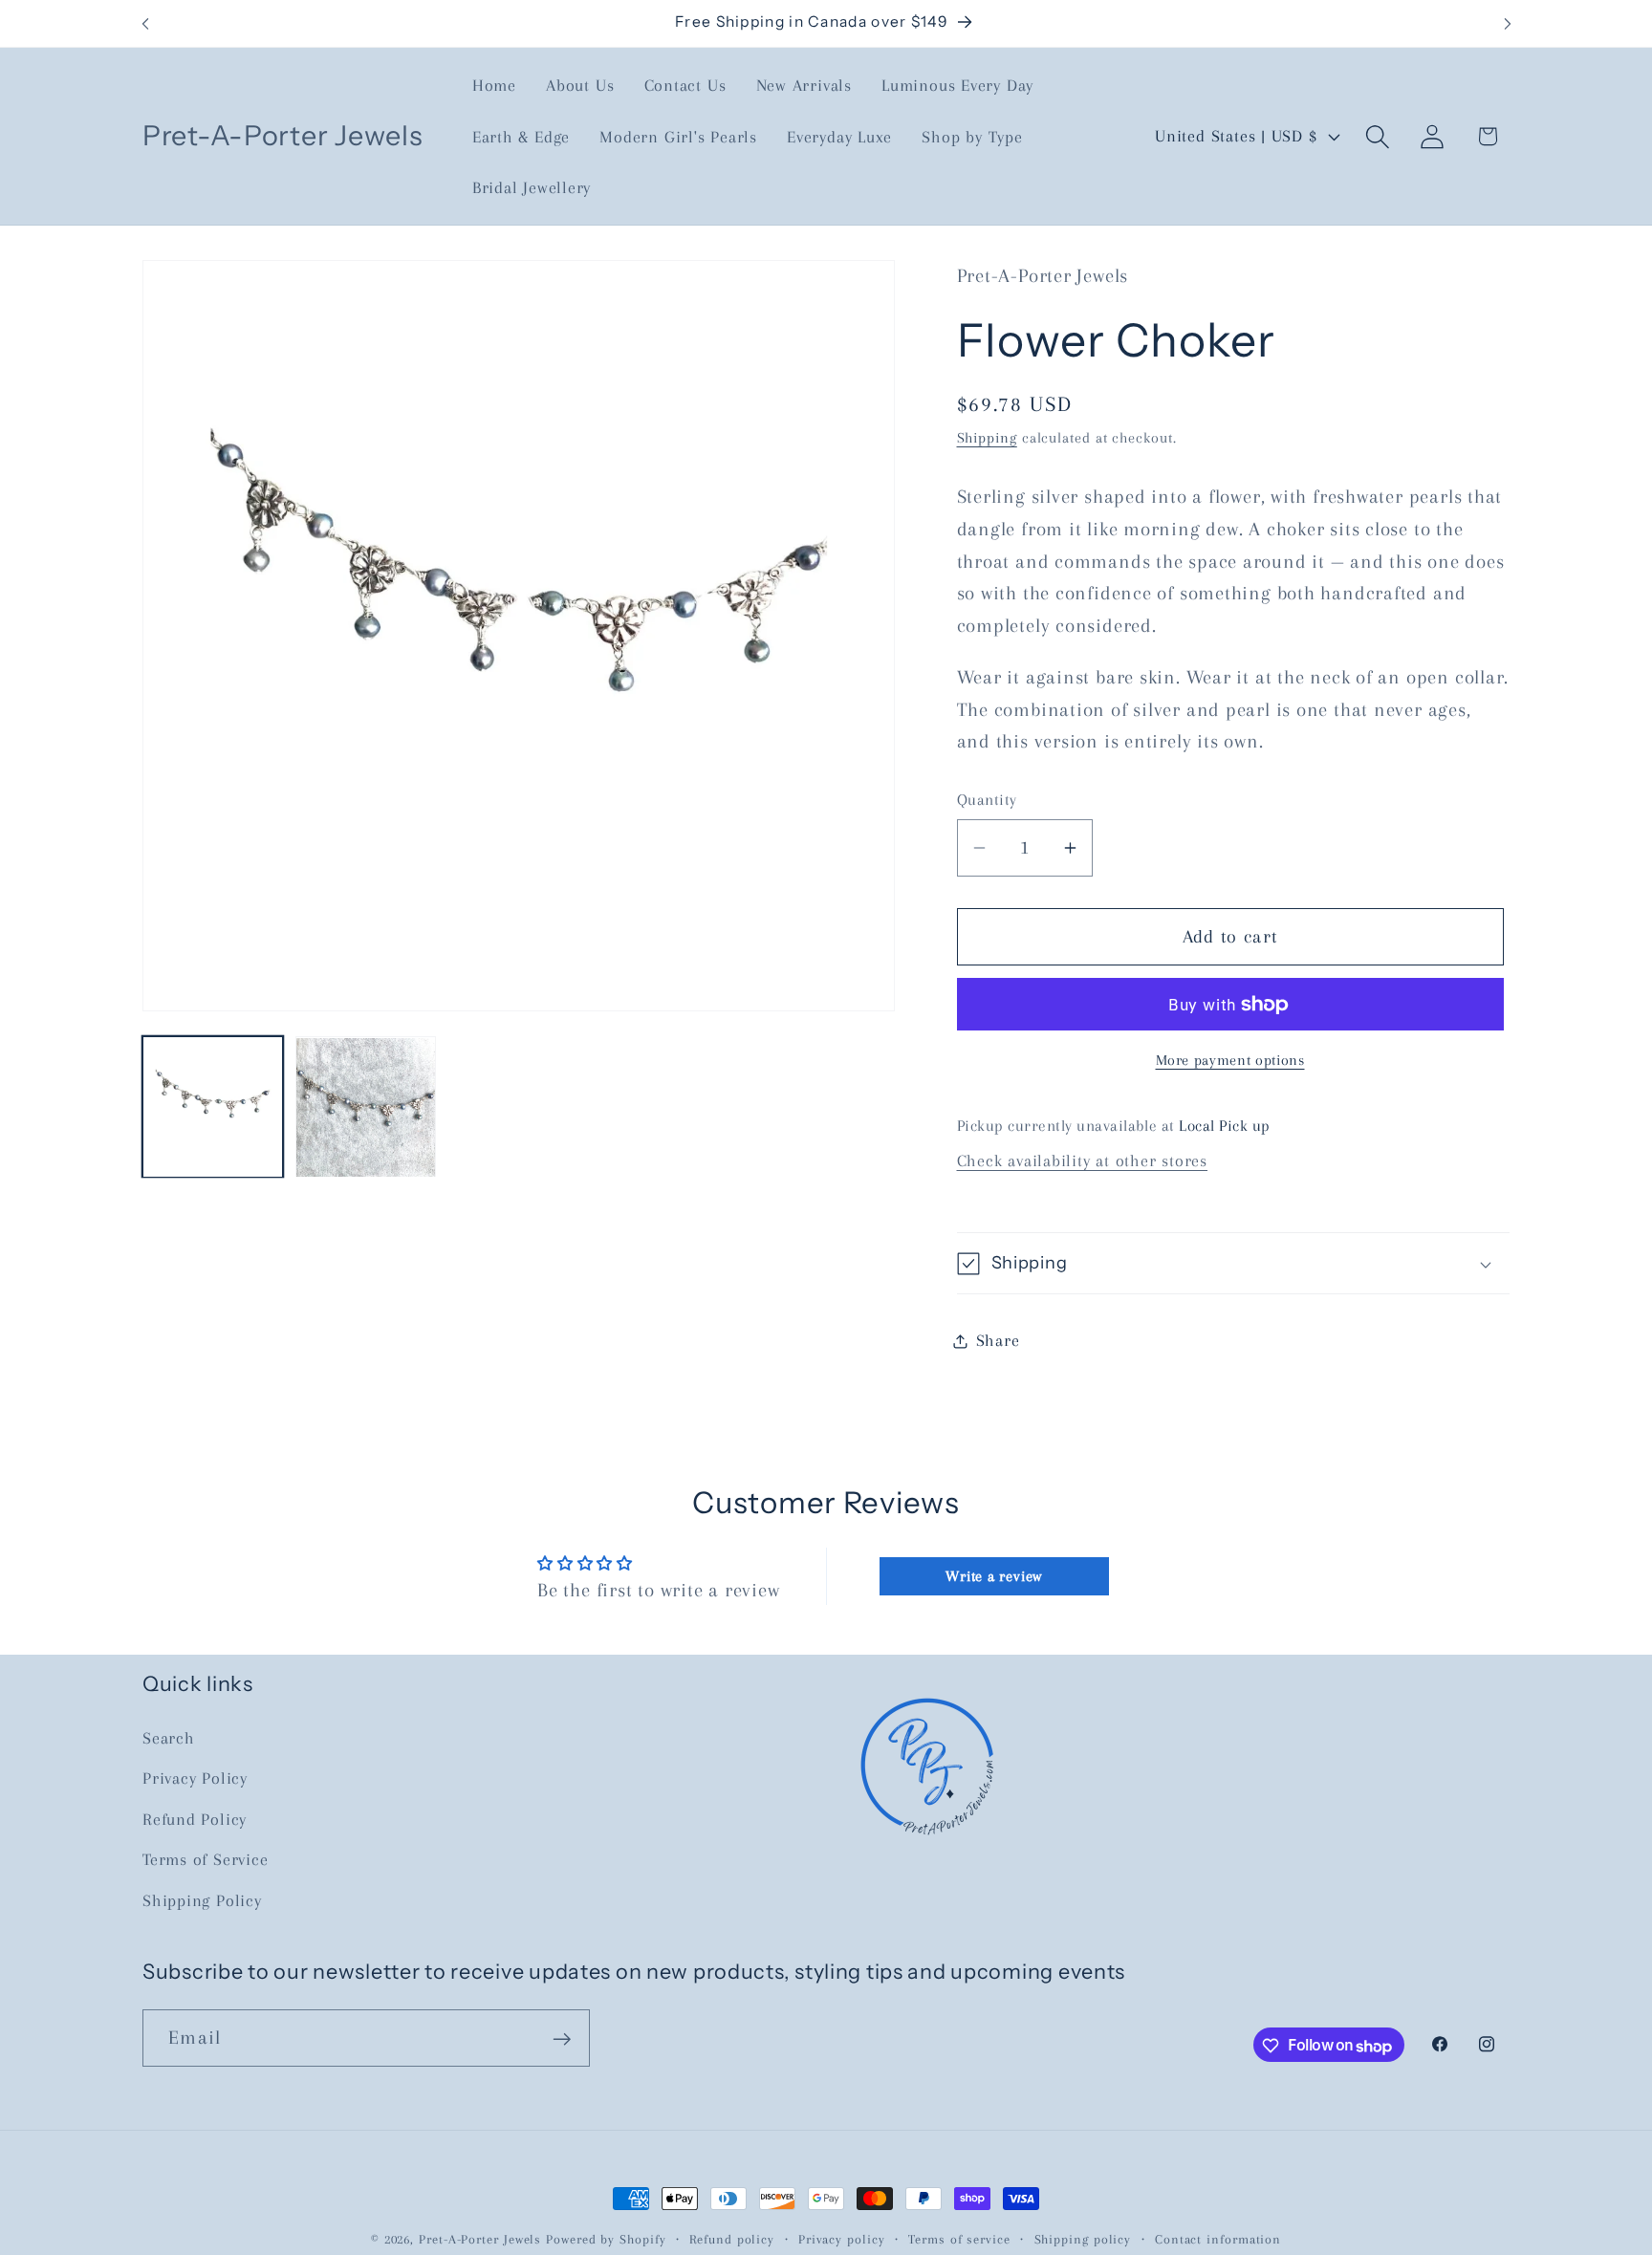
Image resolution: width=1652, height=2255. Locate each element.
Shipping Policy (202, 1900)
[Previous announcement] (145, 23)
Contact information (1218, 2239)
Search (169, 1738)
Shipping (987, 438)
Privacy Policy (195, 1778)
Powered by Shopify (606, 2239)
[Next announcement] (1508, 23)
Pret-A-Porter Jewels (480, 2239)
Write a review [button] (994, 1576)
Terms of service (959, 2239)
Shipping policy (1083, 2239)
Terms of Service (205, 1859)
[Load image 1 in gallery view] (213, 1107)
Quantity (987, 801)
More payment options (1230, 1060)
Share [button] (998, 1340)
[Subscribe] (562, 2039)
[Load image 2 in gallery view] (366, 1107)
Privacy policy (842, 2239)
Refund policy (732, 2239)
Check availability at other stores (1083, 1161)
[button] (1378, 136)
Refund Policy (195, 1819)
